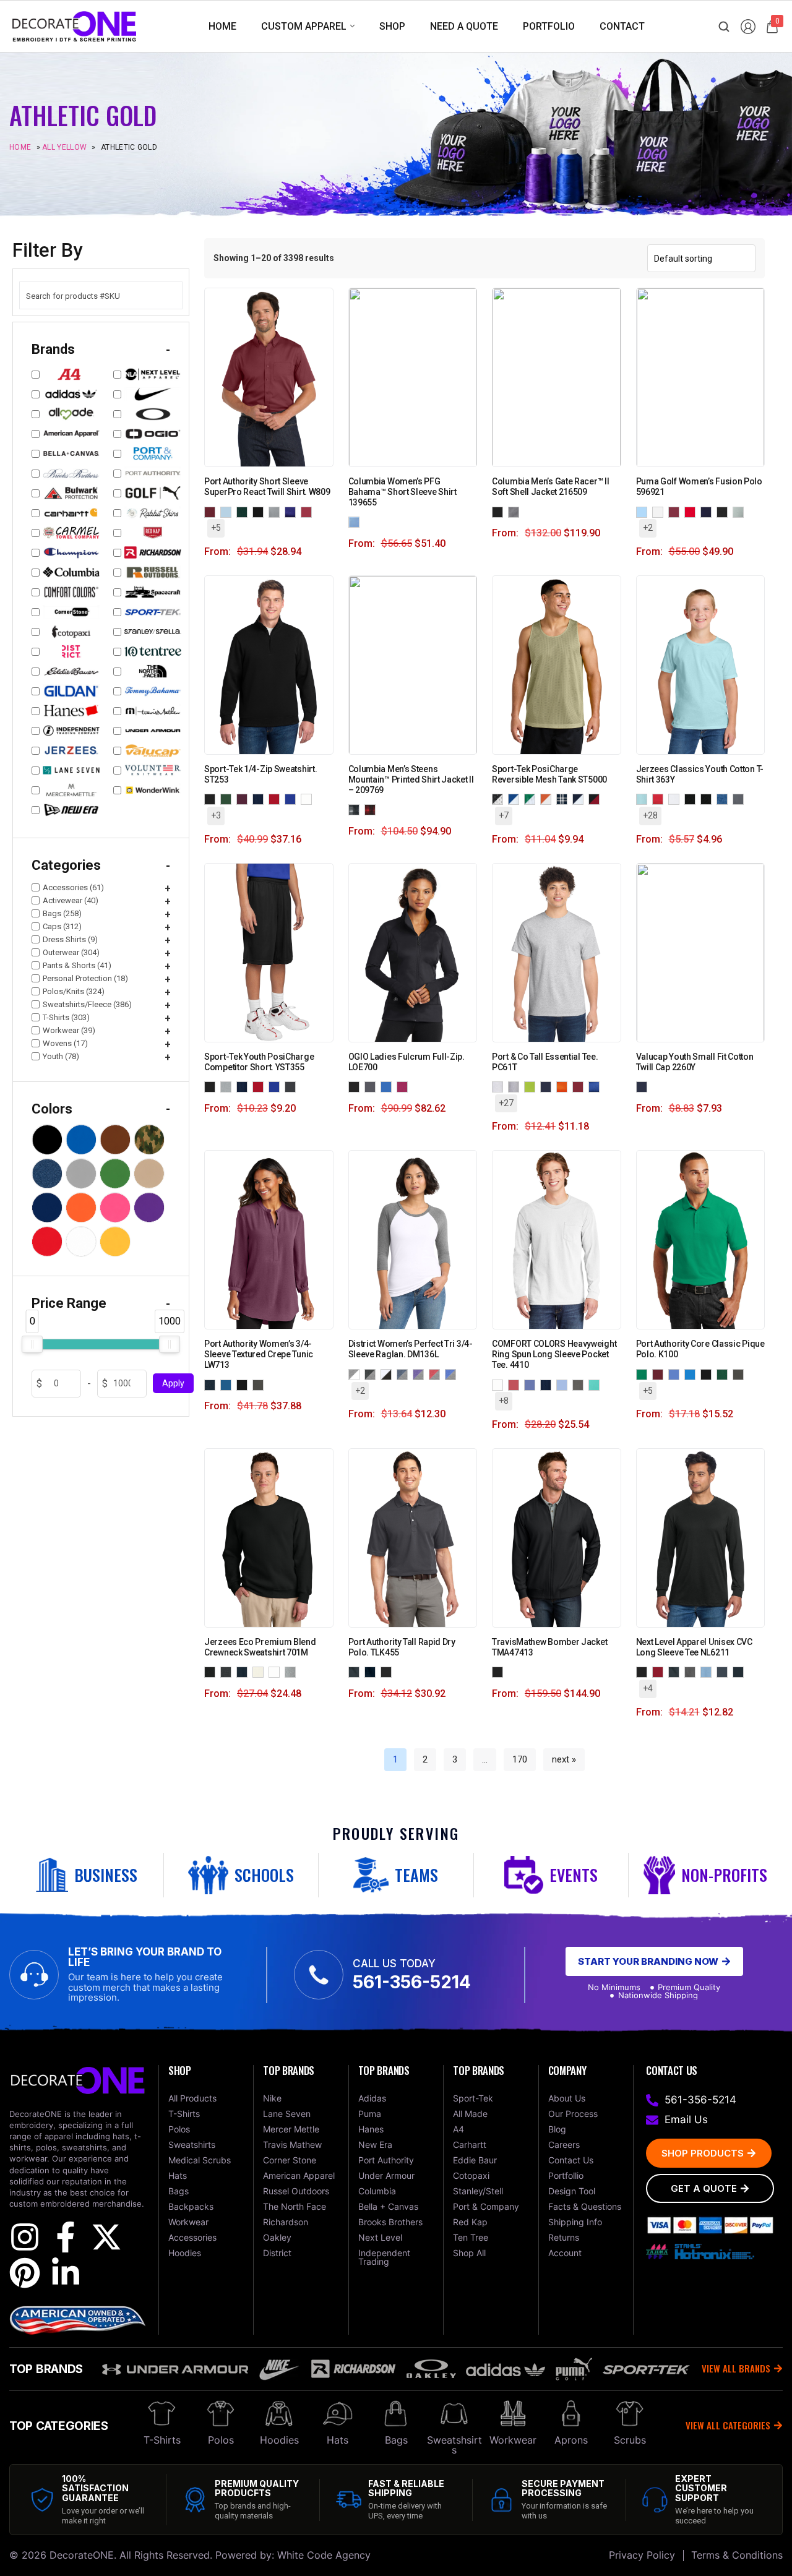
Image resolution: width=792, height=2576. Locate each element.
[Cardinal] (660, 1672)
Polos (221, 2440)
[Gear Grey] (372, 1086)
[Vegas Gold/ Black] (500, 799)
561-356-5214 (412, 1982)
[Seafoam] (596, 1384)
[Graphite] (260, 1384)
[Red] (580, 1086)
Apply (173, 1383)
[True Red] (277, 799)
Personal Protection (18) (85, 978)
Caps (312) (62, 926)
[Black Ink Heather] (228, 1672)
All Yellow (64, 147)
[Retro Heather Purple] (708, 799)
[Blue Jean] (532, 1384)
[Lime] (532, 1086)
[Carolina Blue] (676, 1374)
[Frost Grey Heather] (293, 1672)
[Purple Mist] (212, 1384)
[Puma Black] (725, 511)
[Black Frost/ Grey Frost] (372, 1374)
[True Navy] (260, 799)
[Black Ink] (212, 1672)
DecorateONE (82, 2555)
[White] (309, 799)
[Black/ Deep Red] (596, 799)
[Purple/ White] (564, 799)
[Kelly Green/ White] (532, 799)
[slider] (32, 1344)
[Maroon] (244, 799)
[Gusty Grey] (277, 511)
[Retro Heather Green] (692, 799)
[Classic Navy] (372, 1672)
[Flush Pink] (405, 1086)
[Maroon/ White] (548, 799)
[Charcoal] (356, 1672)
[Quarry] (741, 511)
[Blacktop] (356, 1086)
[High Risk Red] (692, 511)
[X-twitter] (106, 2237)
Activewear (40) (71, 900)
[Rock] (741, 799)
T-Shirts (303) (66, 1017)
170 (520, 1759)
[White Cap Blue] (356, 522)
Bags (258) (62, 913)
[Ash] (500, 1086)
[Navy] (548, 1086)
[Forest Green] (228, 799)
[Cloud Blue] (228, 511)
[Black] (500, 511)
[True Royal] (293, 799)
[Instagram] (25, 2237)
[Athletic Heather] (516, 1086)
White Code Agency (324, 2555)
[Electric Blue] (389, 1086)
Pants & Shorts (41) (77, 965)
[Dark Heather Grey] (692, 1672)
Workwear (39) (69, 1030)
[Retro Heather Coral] (676, 799)
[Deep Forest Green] (725, 1374)
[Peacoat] (708, 511)
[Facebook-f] (66, 2237)
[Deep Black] (260, 511)
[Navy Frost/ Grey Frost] (405, 1374)
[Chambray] (564, 1384)
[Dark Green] (244, 511)
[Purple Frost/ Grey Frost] (421, 1374)
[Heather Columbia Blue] (708, 1672)
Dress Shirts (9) (70, 939)
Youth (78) (61, 1056)
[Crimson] (516, 1384)
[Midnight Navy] (741, 1672)
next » (564, 1759)
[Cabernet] (676, 511)
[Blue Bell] (644, 511)
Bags (396, 2440)
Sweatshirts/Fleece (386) (87, 1004)
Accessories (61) (73, 887)
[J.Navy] (244, 1672)
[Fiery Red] (660, 799)
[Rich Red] (309, 511)
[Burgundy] (212, 511)
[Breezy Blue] (644, 799)
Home (20, 147)
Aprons (571, 2440)
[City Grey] (516, 511)
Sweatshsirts (454, 2445)
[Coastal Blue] (692, 1374)
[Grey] (580, 1384)
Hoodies (279, 2440)
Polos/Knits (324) (74, 991)
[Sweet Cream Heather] (260, 1672)
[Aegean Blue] (228, 1384)
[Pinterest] (25, 2273)
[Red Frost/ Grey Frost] (437, 1374)
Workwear (513, 2440)
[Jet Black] (389, 1672)
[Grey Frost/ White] (356, 1374)
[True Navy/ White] (580, 799)
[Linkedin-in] (66, 2273)
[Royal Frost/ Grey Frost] (453, 1374)
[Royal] (596, 1086)
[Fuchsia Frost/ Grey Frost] (389, 1374)
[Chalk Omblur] (356, 809)
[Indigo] (725, 1672)
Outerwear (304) (71, 952)
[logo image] (74, 26)
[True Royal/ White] (516, 799)
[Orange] (564, 1086)
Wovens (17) (65, 1043)
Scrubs (630, 2440)
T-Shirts (162, 2440)
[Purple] (293, 511)
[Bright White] (660, 511)
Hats (338, 2440)
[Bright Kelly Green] (644, 1374)
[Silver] (228, 1086)
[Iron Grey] (293, 1086)
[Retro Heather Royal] (725, 799)
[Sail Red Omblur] (372, 809)
